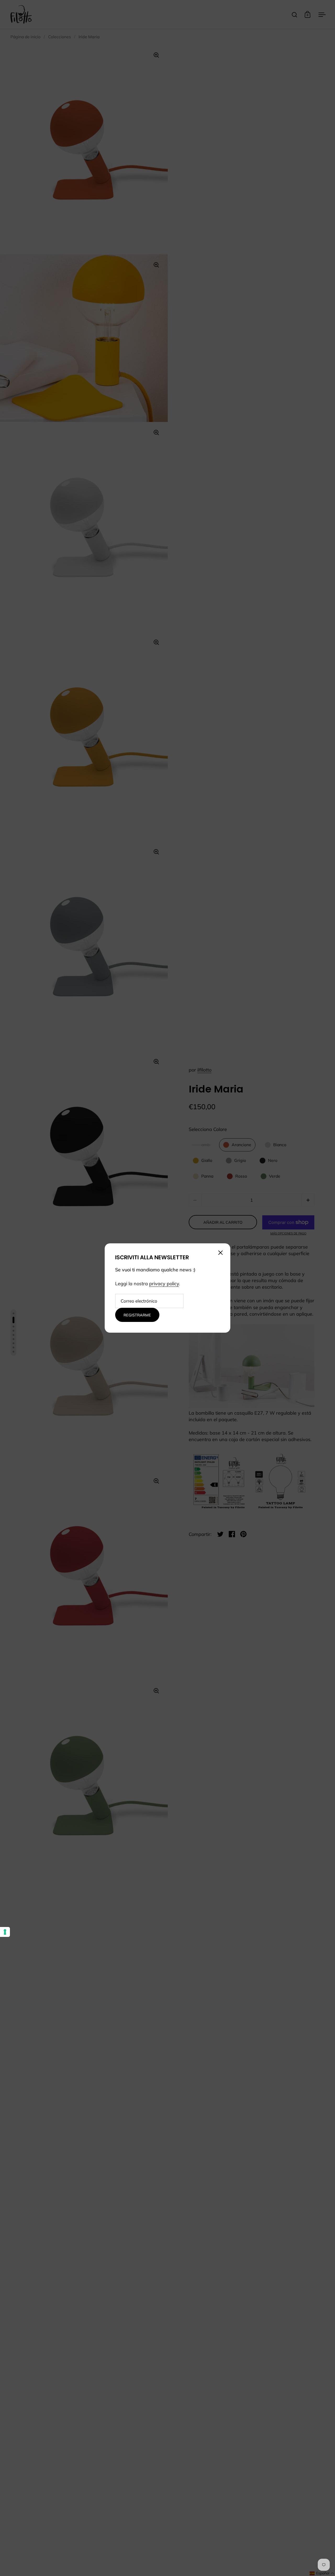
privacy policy (164, 1284)
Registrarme (137, 1315)
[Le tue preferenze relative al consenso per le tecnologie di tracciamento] (5, 1932)
